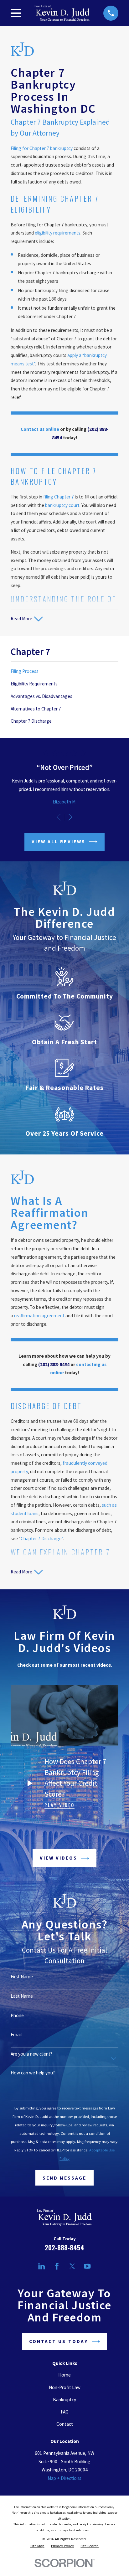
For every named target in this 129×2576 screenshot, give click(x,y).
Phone (17, 2016)
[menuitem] (64, 672)
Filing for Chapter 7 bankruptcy (42, 148)
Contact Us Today (59, 2341)
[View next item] (70, 817)
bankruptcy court (62, 505)
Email (16, 2035)
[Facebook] (57, 2266)
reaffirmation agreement (39, 1316)
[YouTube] (87, 2266)
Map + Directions (64, 2478)
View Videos (59, 1858)
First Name (22, 1977)
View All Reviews (59, 841)
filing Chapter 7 (59, 497)
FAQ (65, 2412)
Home (64, 2375)
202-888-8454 (64, 2248)
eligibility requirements (58, 233)
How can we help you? (33, 2073)
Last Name (22, 1996)
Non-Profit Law (65, 2387)
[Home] (62, 13)
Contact (65, 2424)
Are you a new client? (31, 2054)
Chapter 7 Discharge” (42, 1538)
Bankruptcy (64, 2400)
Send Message (65, 2178)
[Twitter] (72, 2266)
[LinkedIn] (41, 2266)
